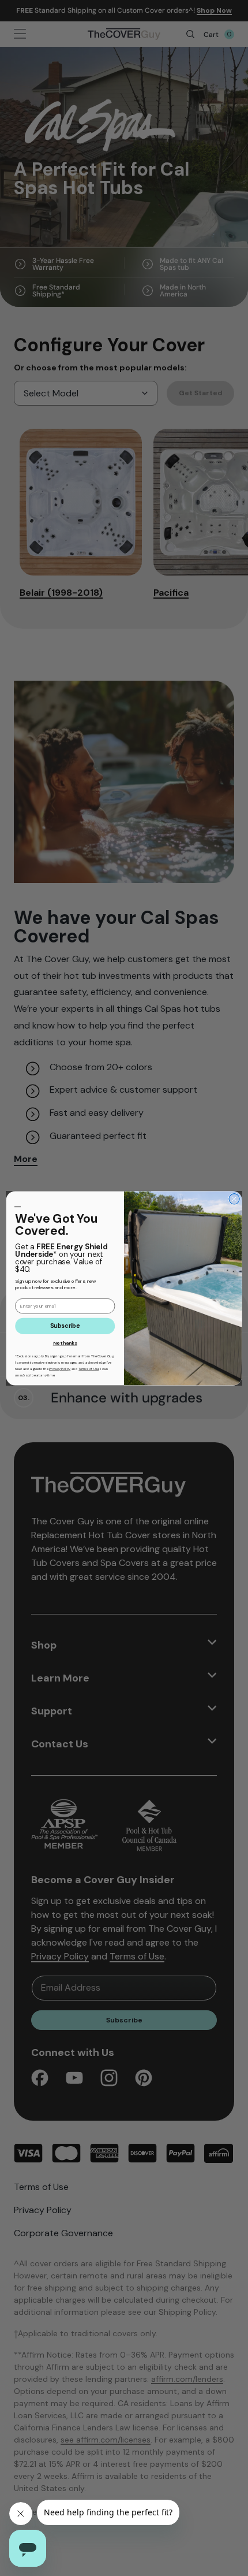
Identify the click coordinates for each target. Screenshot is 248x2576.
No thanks (65, 1343)
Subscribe (65, 1326)
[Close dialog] (234, 1198)
